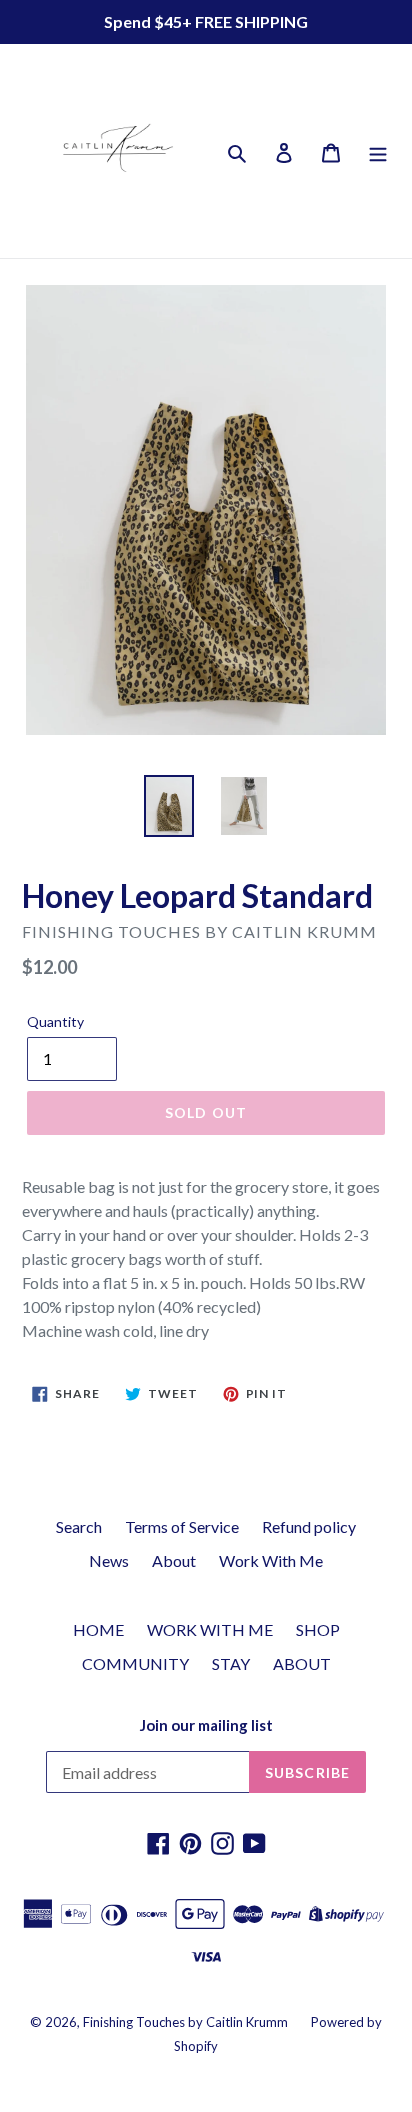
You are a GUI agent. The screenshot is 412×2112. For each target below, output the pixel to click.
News (109, 1560)
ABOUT (302, 1663)
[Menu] (378, 151)
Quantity (55, 1021)
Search (79, 1526)
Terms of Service (182, 1526)
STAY (231, 1663)
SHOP (318, 1629)
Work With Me (271, 1560)
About (174, 1560)
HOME (98, 1629)
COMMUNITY (135, 1663)
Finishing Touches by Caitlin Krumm (185, 2022)
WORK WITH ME (210, 1629)
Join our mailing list (206, 1725)
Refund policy (309, 1526)
